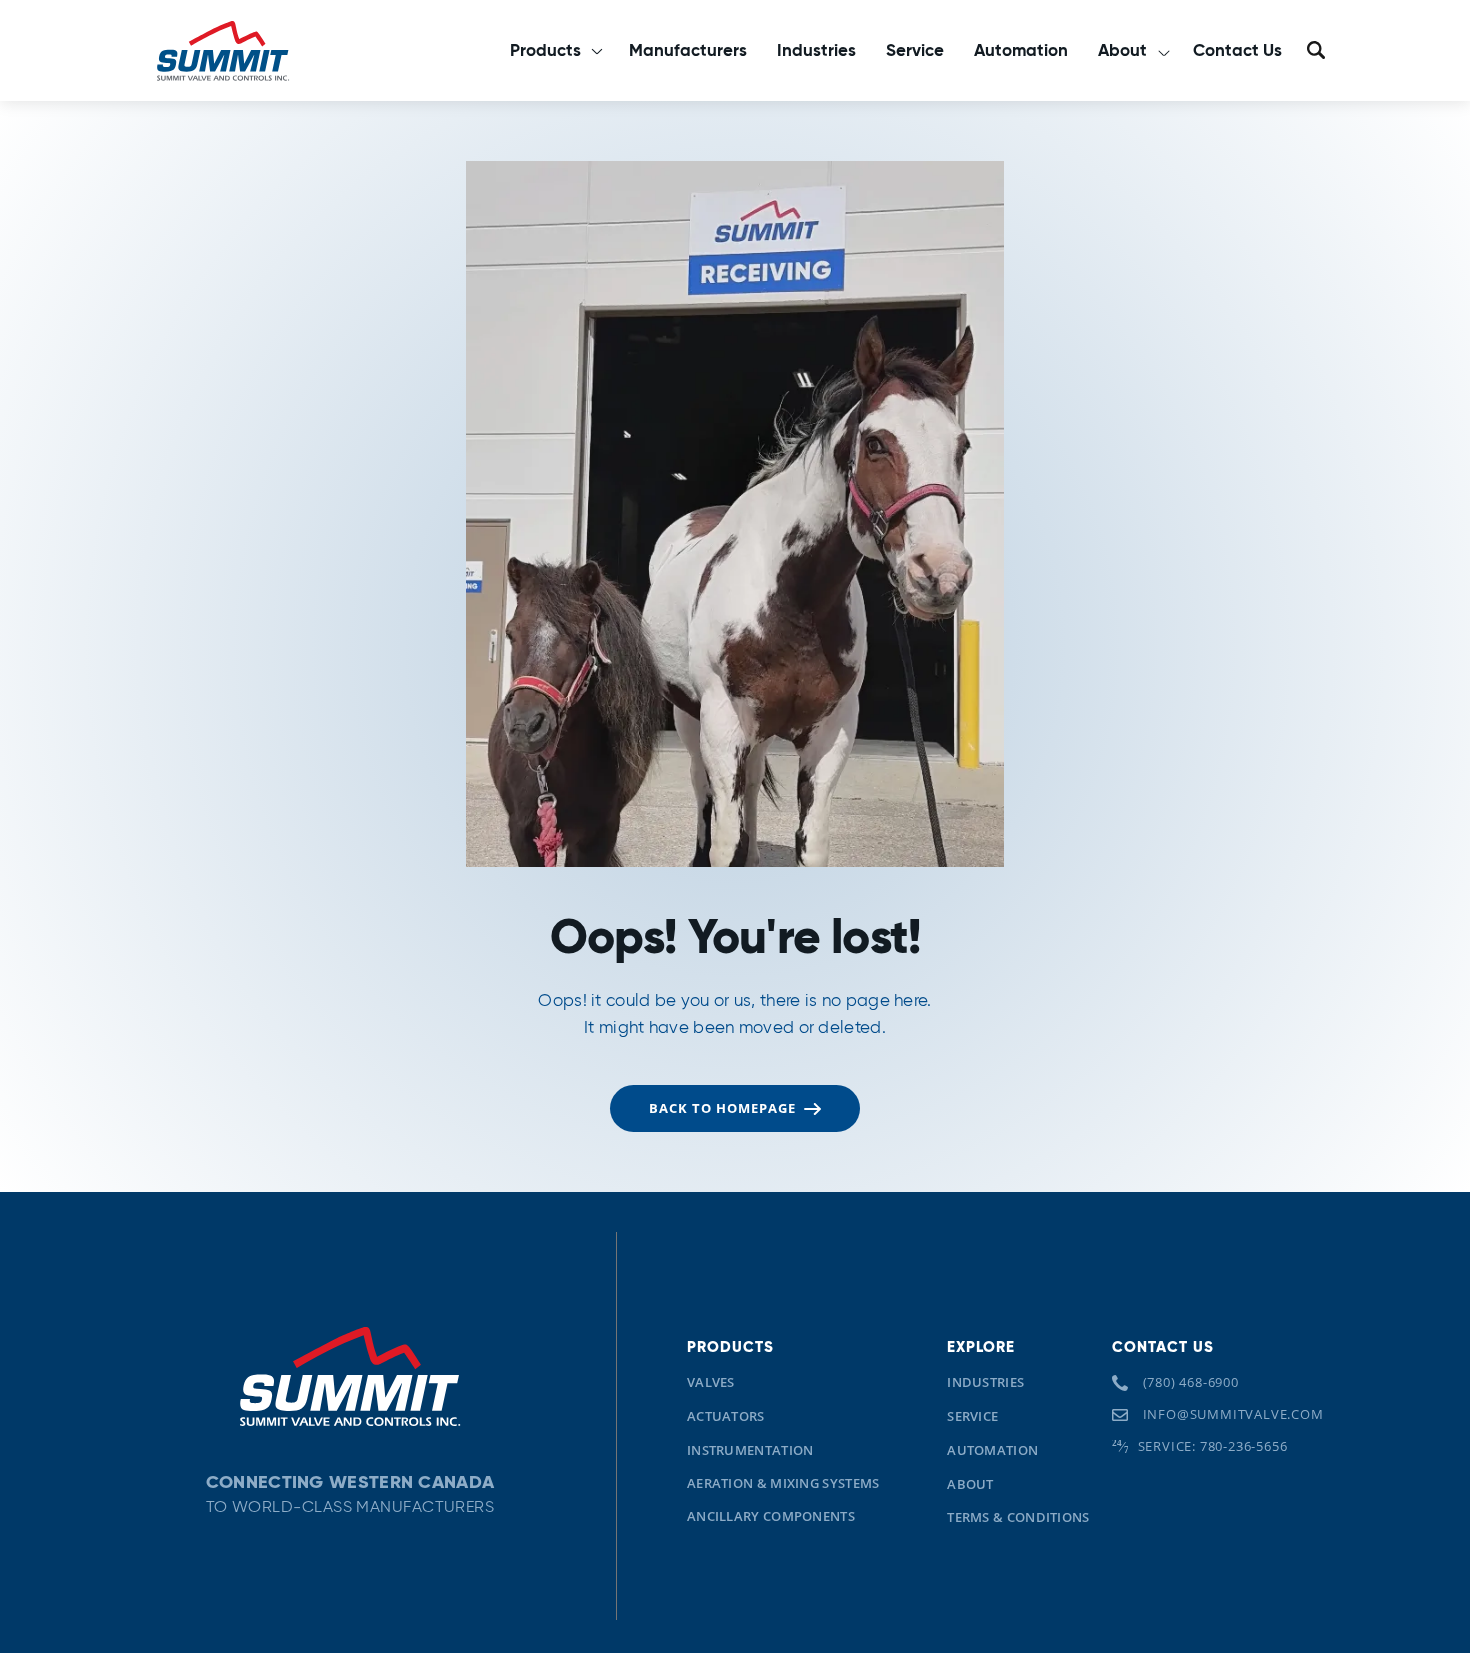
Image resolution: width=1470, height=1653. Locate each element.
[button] (554, 50)
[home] (222, 50)
